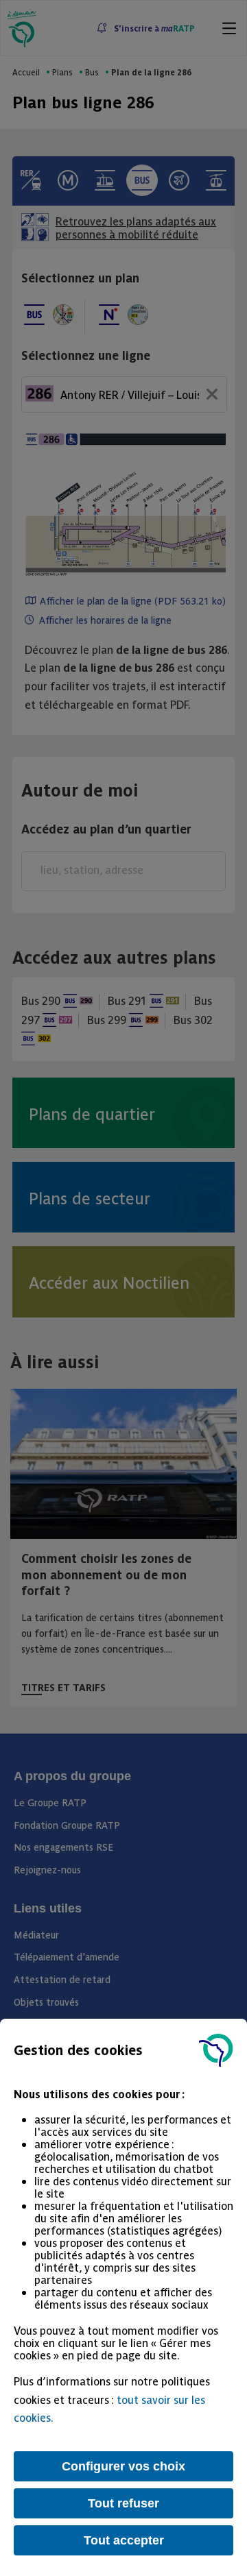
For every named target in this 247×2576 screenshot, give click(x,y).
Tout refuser (123, 2503)
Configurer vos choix (123, 2466)
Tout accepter (124, 2540)
